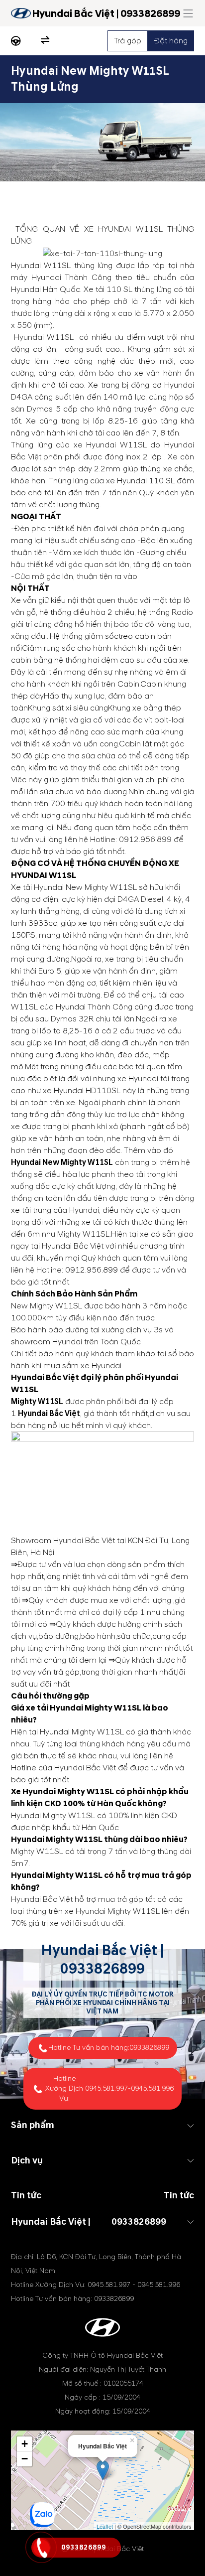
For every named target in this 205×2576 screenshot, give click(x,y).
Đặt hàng (171, 41)
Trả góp (128, 41)
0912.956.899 (145, 840)
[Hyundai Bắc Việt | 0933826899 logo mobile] (21, 13)
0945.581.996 (152, 2088)
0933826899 (102, 1969)
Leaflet (105, 2526)
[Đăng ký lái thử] (16, 41)
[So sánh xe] (45, 41)
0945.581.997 (106, 2088)
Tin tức (179, 2196)
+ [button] (25, 2444)
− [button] (25, 2459)
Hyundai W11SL (41, 266)
